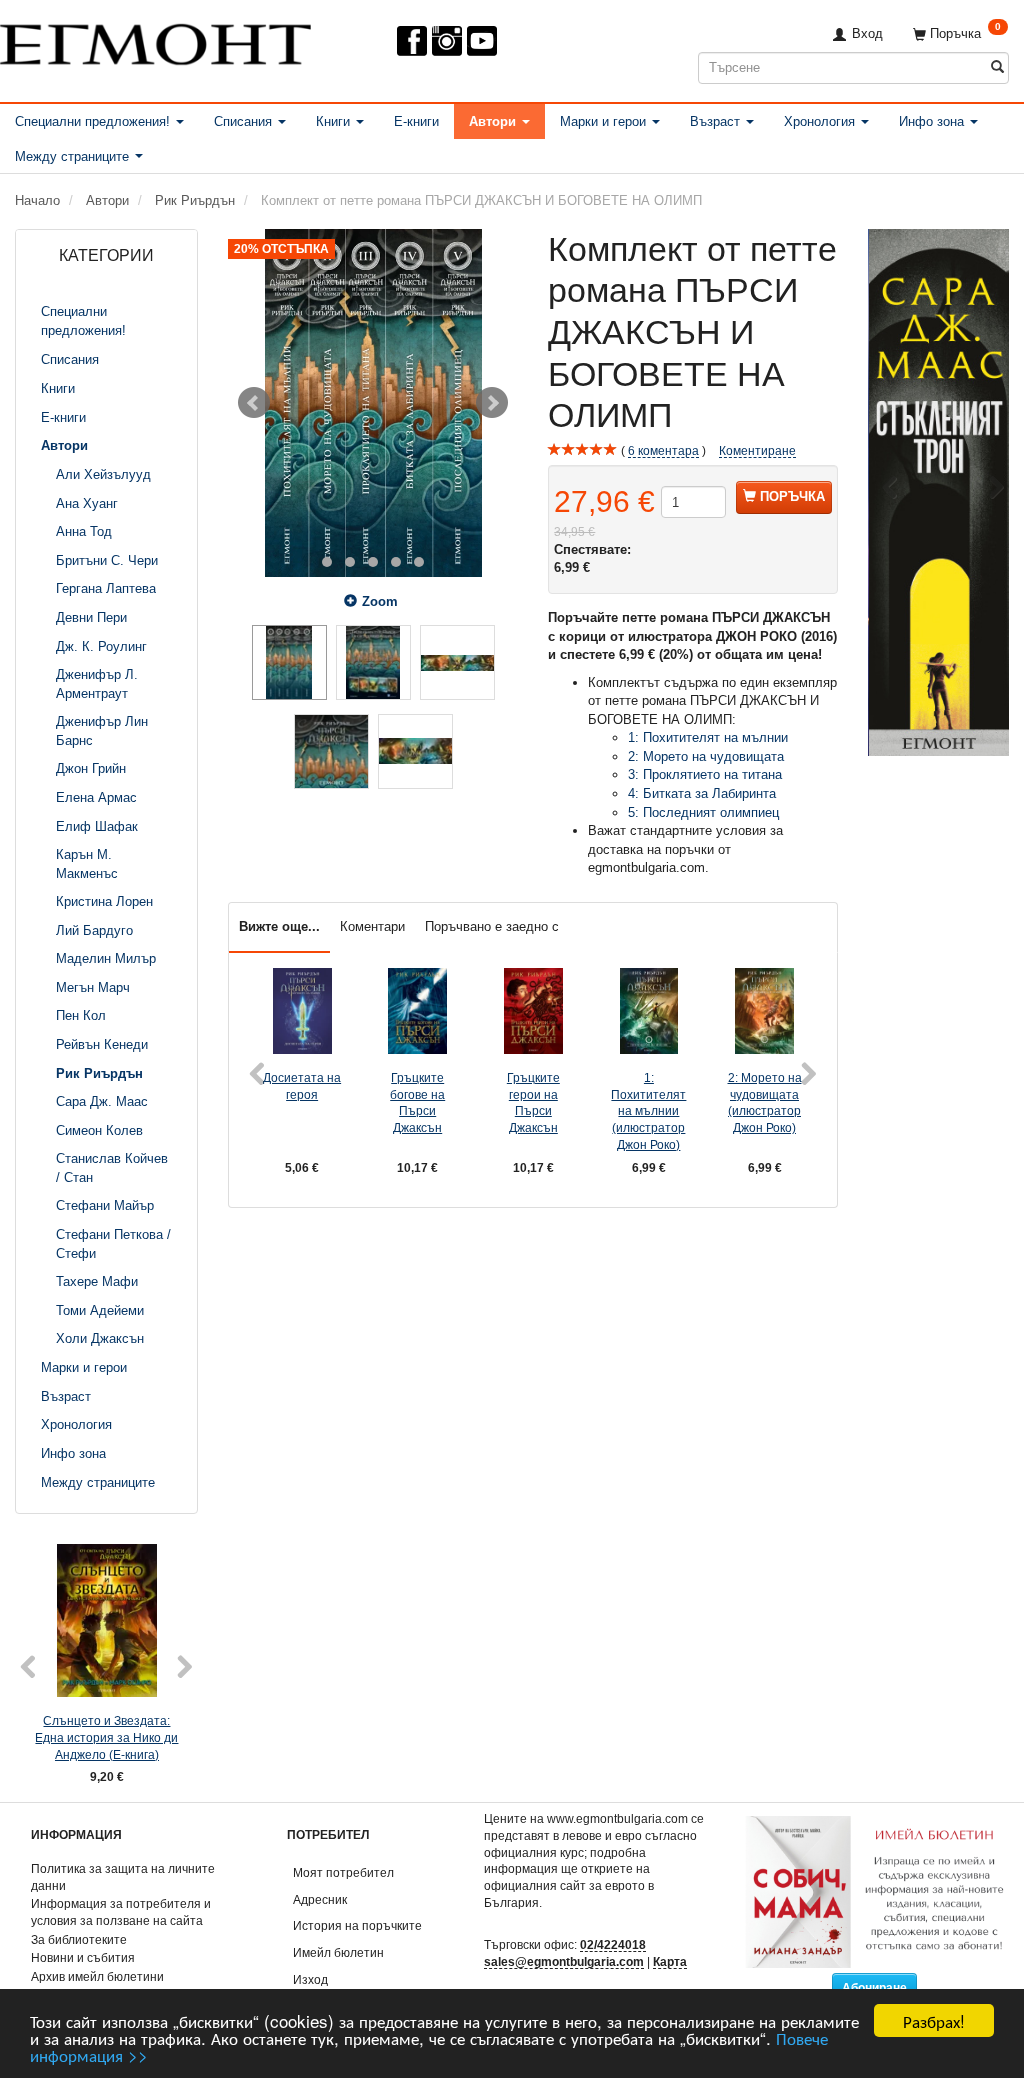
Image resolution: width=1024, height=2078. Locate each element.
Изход (310, 1979)
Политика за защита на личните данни (123, 1877)
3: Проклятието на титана (705, 774)
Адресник (320, 1899)
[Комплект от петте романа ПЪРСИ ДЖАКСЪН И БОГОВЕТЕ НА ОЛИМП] (373, 403)
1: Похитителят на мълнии (708, 737)
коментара (663, 450)
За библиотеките (79, 1939)
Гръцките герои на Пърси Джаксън (533, 1102)
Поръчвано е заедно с (492, 926)
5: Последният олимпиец (703, 812)
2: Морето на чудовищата (706, 756)
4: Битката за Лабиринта (702, 793)
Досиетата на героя (302, 1086)
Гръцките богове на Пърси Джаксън (417, 1102)
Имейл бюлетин (338, 1952)
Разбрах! (934, 2020)
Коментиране (757, 450)
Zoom (380, 601)
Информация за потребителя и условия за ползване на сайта (121, 1912)
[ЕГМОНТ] (155, 40)
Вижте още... (279, 926)
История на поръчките (357, 1925)
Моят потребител (343, 1872)
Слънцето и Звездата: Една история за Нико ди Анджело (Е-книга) (106, 1737)
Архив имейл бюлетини (97, 1976)
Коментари (372, 926)
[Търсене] (997, 67)
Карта (670, 1961)
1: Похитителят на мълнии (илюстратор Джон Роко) (648, 1111)
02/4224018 (613, 1944)
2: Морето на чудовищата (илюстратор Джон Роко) (765, 1102)
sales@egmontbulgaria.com (564, 1961)
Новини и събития (83, 1957)
